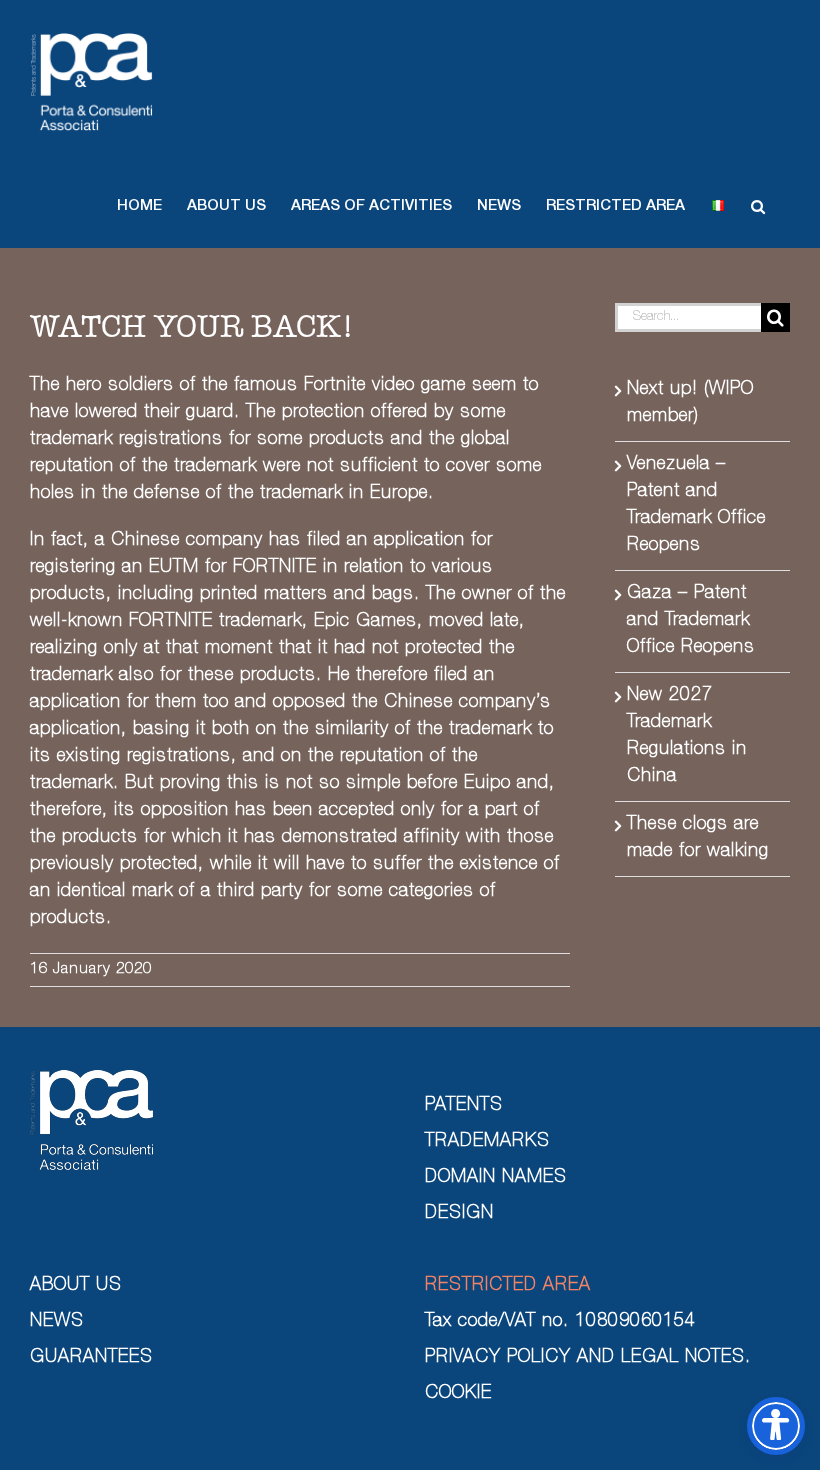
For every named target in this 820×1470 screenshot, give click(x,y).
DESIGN (459, 1214)
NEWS (57, 1322)
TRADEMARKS (487, 1142)
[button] (139, 206)
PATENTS (464, 1106)
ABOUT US (76, 1286)
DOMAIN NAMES (496, 1178)
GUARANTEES (91, 1358)
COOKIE (458, 1394)
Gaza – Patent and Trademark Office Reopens (691, 621)
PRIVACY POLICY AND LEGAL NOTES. (588, 1358)
